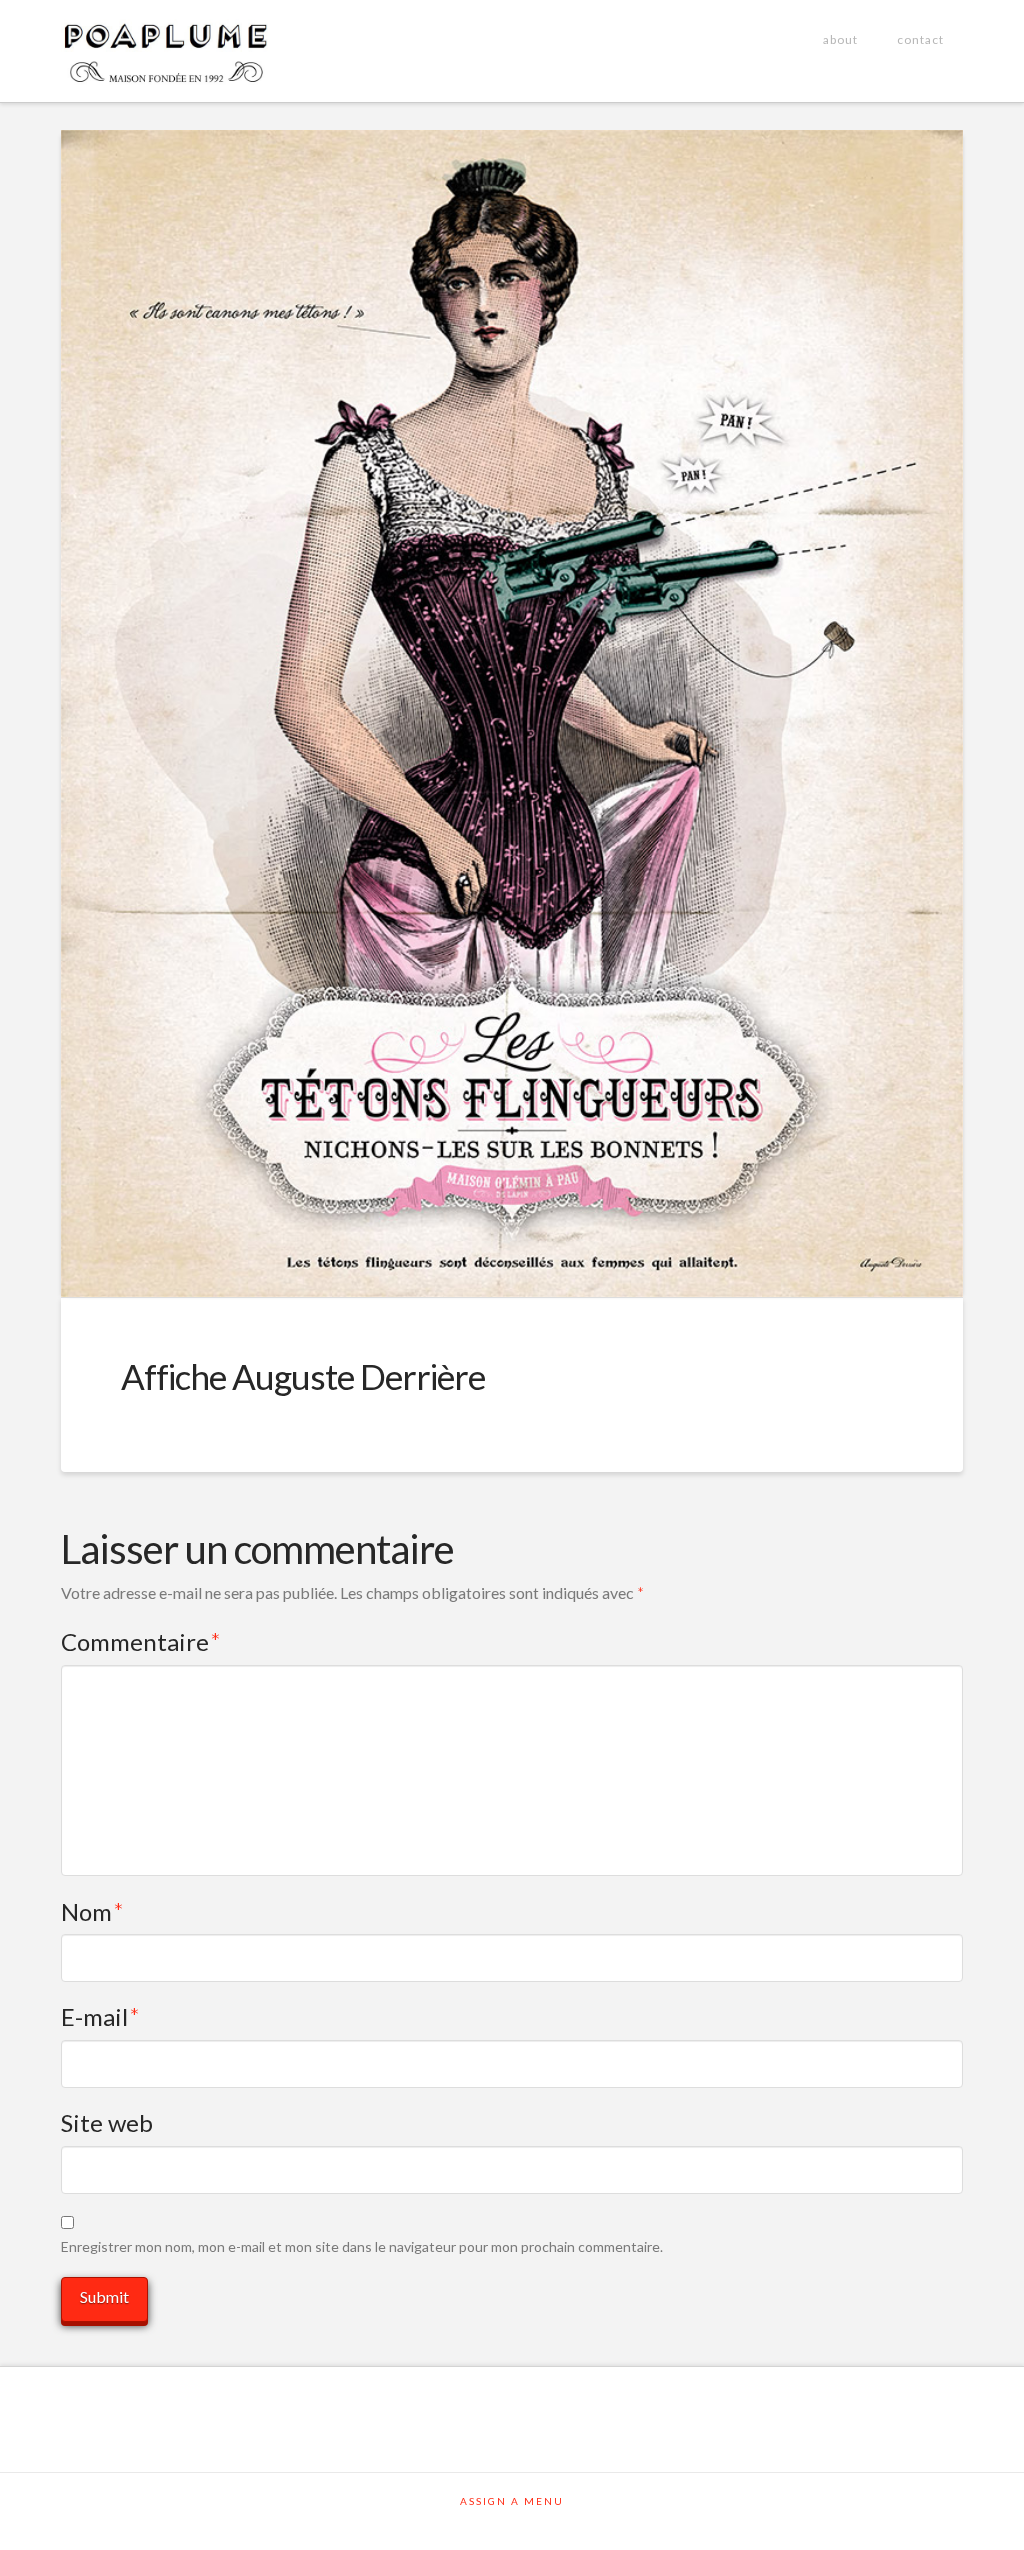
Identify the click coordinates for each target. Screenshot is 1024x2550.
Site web (107, 2122)
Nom (92, 1911)
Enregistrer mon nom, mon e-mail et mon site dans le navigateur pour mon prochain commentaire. (362, 2246)
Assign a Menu (512, 2501)
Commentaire (141, 1641)
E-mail (100, 2016)
